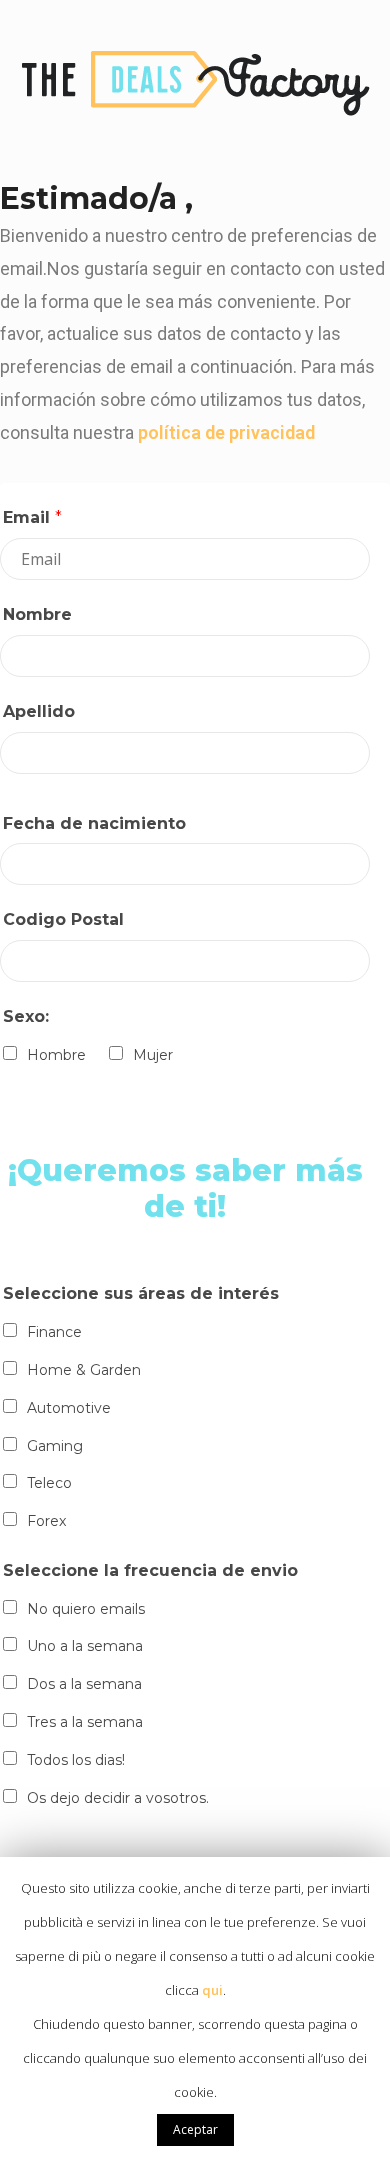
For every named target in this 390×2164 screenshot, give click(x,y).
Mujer (153, 1055)
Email (32, 517)
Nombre (37, 614)
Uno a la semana (85, 1646)
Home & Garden (84, 1370)
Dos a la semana (84, 1684)
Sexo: (26, 1016)
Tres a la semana (85, 1722)
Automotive (69, 1408)
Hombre (56, 1055)
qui (212, 1990)
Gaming (55, 1446)
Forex (46, 1521)
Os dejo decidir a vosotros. (118, 1798)
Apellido (39, 711)
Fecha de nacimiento (94, 823)
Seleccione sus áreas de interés (141, 1293)
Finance (54, 1332)
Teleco (49, 1483)
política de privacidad (226, 432)
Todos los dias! (76, 1760)
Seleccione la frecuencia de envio (150, 1570)
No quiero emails (86, 1609)
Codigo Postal (63, 919)
